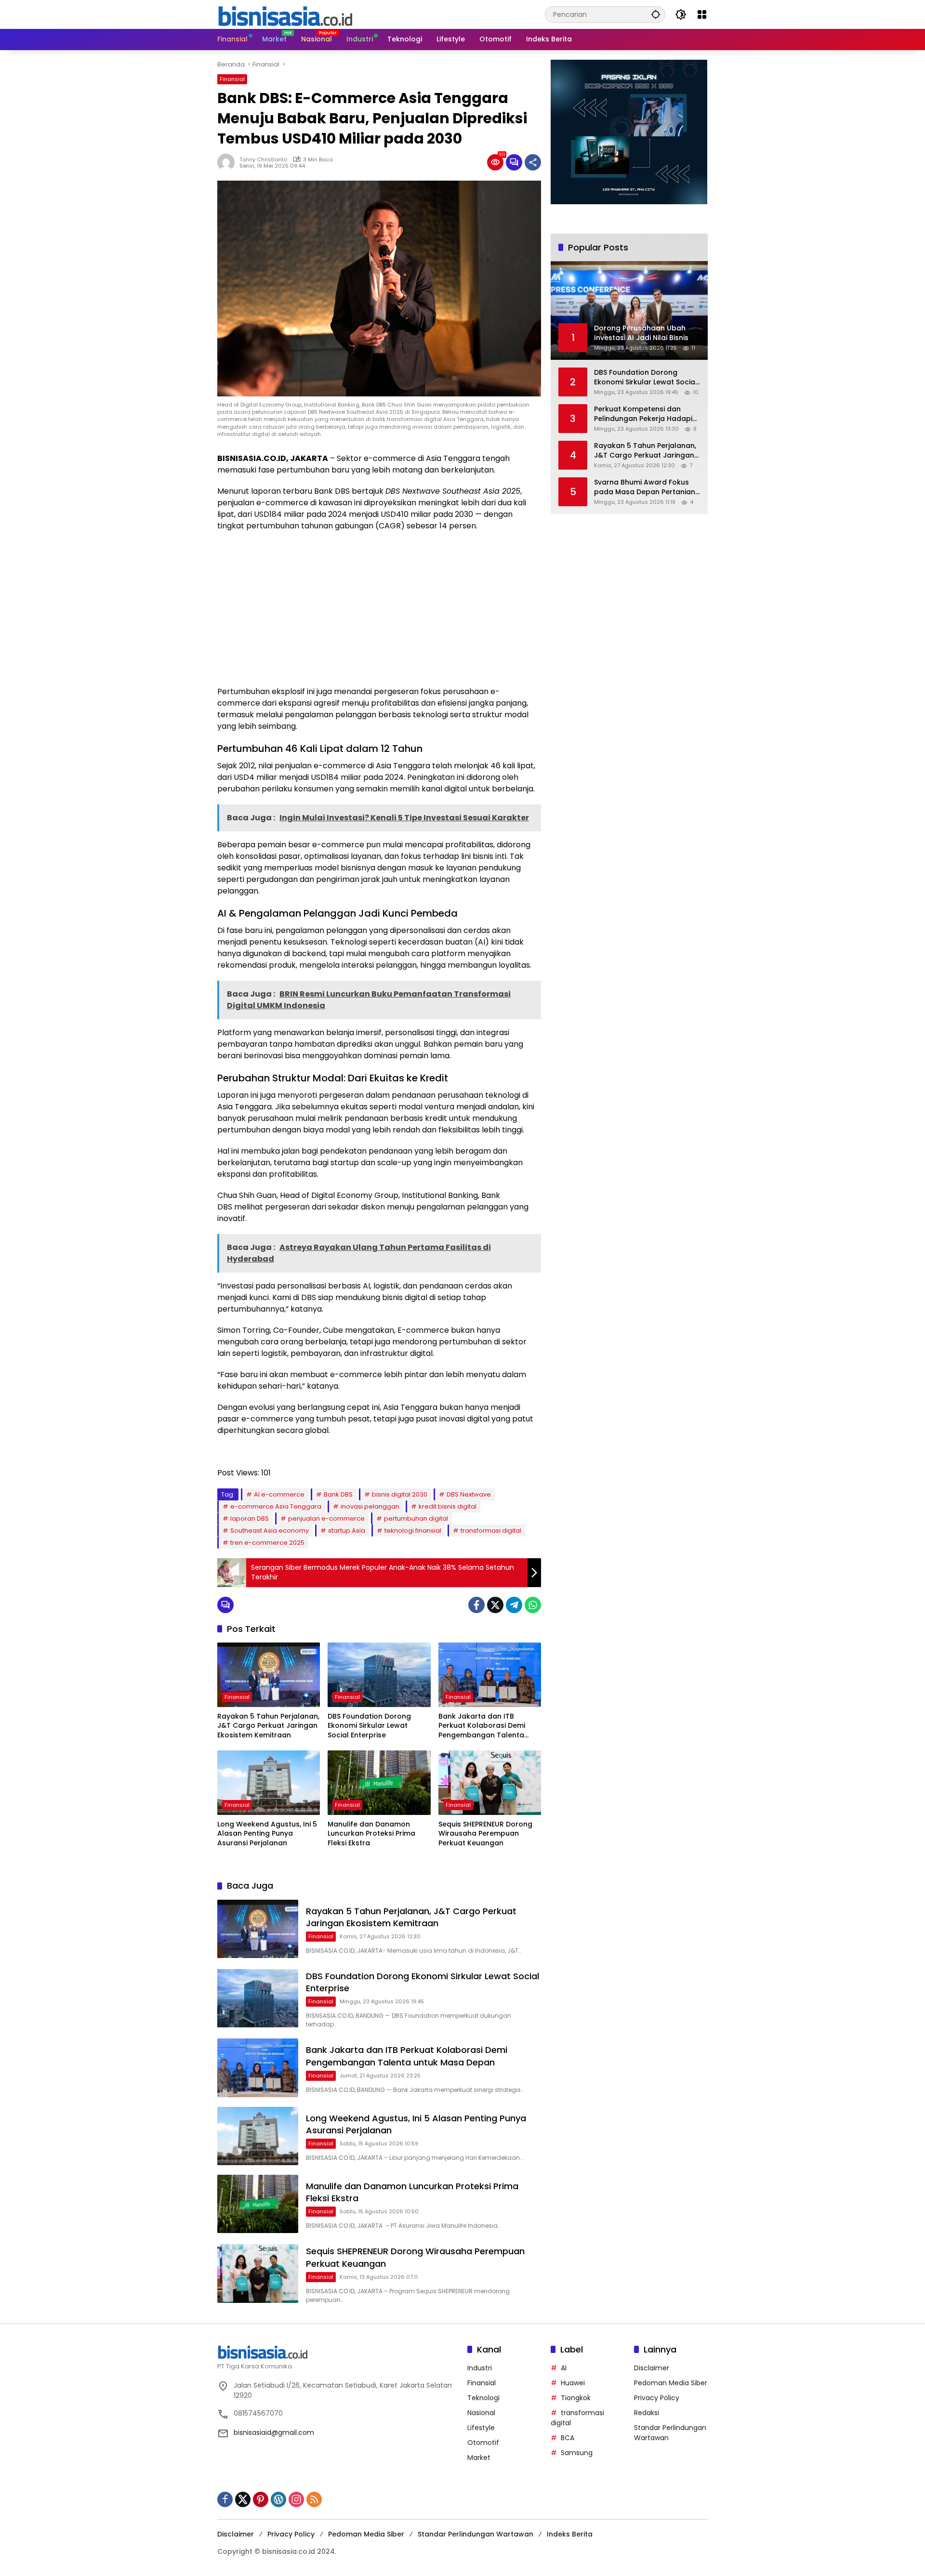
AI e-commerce (279, 1494)
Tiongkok (576, 2398)
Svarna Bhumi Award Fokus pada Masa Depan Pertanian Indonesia (645, 487)
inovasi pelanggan (370, 1506)
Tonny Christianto (263, 159)
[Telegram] (514, 1605)
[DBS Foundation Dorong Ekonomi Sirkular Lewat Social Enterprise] (379, 1675)
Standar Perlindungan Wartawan (476, 2534)
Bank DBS (338, 1494)
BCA (568, 2438)
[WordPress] (278, 2499)
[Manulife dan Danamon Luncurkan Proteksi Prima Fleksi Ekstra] (379, 1783)
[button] (656, 14)
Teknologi (483, 2398)
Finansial (232, 79)
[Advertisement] (379, 609)
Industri (480, 2368)
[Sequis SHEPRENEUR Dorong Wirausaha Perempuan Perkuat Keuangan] (490, 1783)
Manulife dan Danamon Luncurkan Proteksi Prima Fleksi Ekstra (371, 1834)
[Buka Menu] (702, 14)
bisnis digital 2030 (400, 1494)
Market (479, 2458)
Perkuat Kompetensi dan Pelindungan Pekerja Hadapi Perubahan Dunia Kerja (643, 414)
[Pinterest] (261, 2499)
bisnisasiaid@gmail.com (274, 2432)
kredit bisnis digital (448, 1506)
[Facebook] (476, 1605)
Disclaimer (652, 2368)
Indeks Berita (570, 2534)
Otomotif (483, 2443)
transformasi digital (491, 1531)
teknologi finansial (413, 1531)
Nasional (481, 2413)
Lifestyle (481, 2428)
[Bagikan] (533, 162)
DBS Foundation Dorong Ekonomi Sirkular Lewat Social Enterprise (369, 1726)
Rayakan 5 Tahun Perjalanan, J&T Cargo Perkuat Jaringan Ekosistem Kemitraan (268, 1726)
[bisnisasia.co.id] (285, 14)
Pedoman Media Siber (671, 2383)
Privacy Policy (657, 2398)
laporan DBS (250, 1518)
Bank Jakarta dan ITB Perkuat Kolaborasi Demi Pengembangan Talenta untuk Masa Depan (482, 1726)
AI (564, 2368)
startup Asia (347, 1531)
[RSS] (314, 2499)
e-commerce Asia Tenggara (276, 1506)
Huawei (573, 2383)
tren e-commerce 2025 (267, 1543)
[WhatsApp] (533, 1605)
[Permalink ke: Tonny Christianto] (228, 162)
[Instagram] (296, 2499)
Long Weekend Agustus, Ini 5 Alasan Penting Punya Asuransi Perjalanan (267, 1834)
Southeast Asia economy (270, 1531)
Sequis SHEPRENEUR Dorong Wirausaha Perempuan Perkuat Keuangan (485, 1834)
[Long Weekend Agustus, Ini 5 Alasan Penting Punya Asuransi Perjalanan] (269, 1783)
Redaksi (647, 2413)
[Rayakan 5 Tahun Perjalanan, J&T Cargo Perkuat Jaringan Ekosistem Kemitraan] (269, 1675)
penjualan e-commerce (326, 1518)
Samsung (577, 2453)
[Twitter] (495, 1605)
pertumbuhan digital (416, 1518)
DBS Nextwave (469, 1494)
